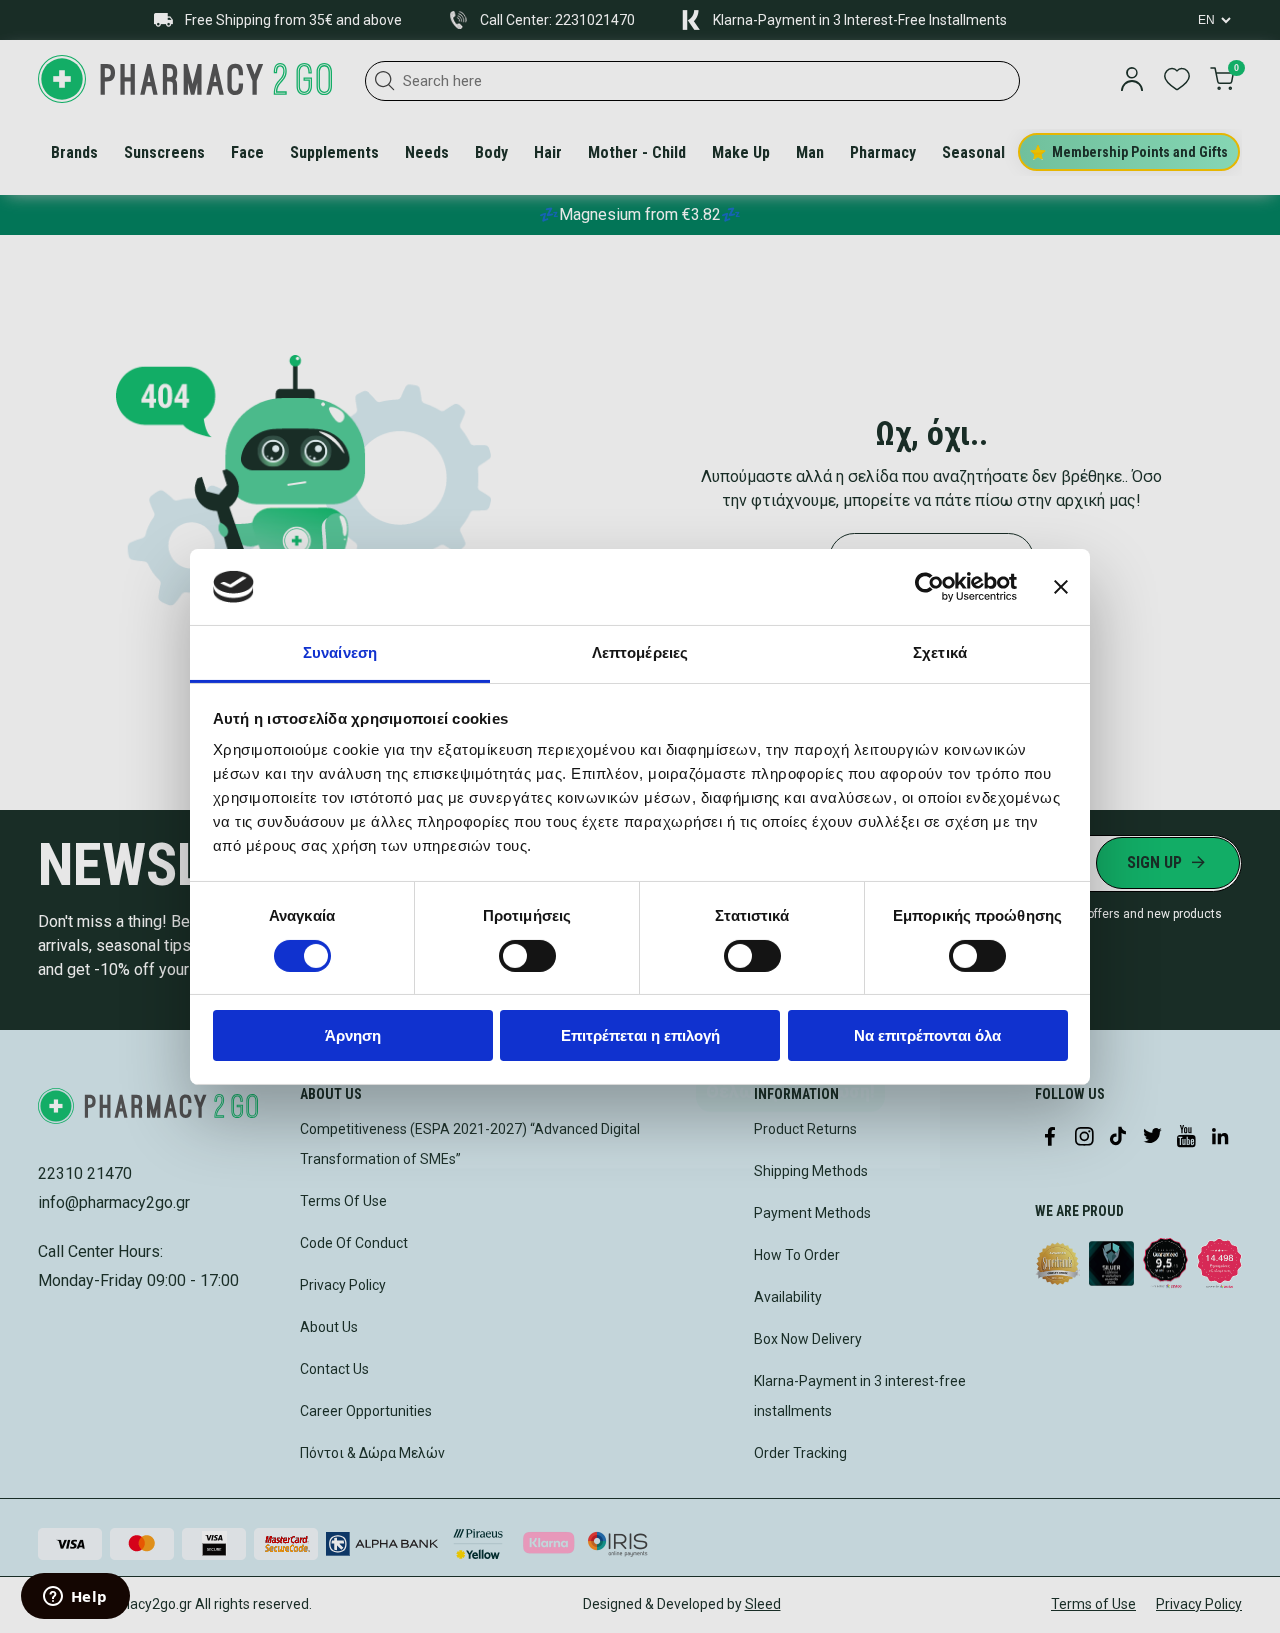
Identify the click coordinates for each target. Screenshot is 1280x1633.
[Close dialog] (916, 531)
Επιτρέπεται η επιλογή (640, 1035)
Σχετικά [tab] (940, 652)
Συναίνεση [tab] (340, 652)
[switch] (527, 956)
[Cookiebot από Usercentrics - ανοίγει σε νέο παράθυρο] (929, 587)
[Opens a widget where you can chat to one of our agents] (75, 1598)
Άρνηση (353, 1035)
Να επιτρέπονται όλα (927, 1035)
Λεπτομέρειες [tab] (640, 652)
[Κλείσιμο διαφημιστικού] (1061, 587)
